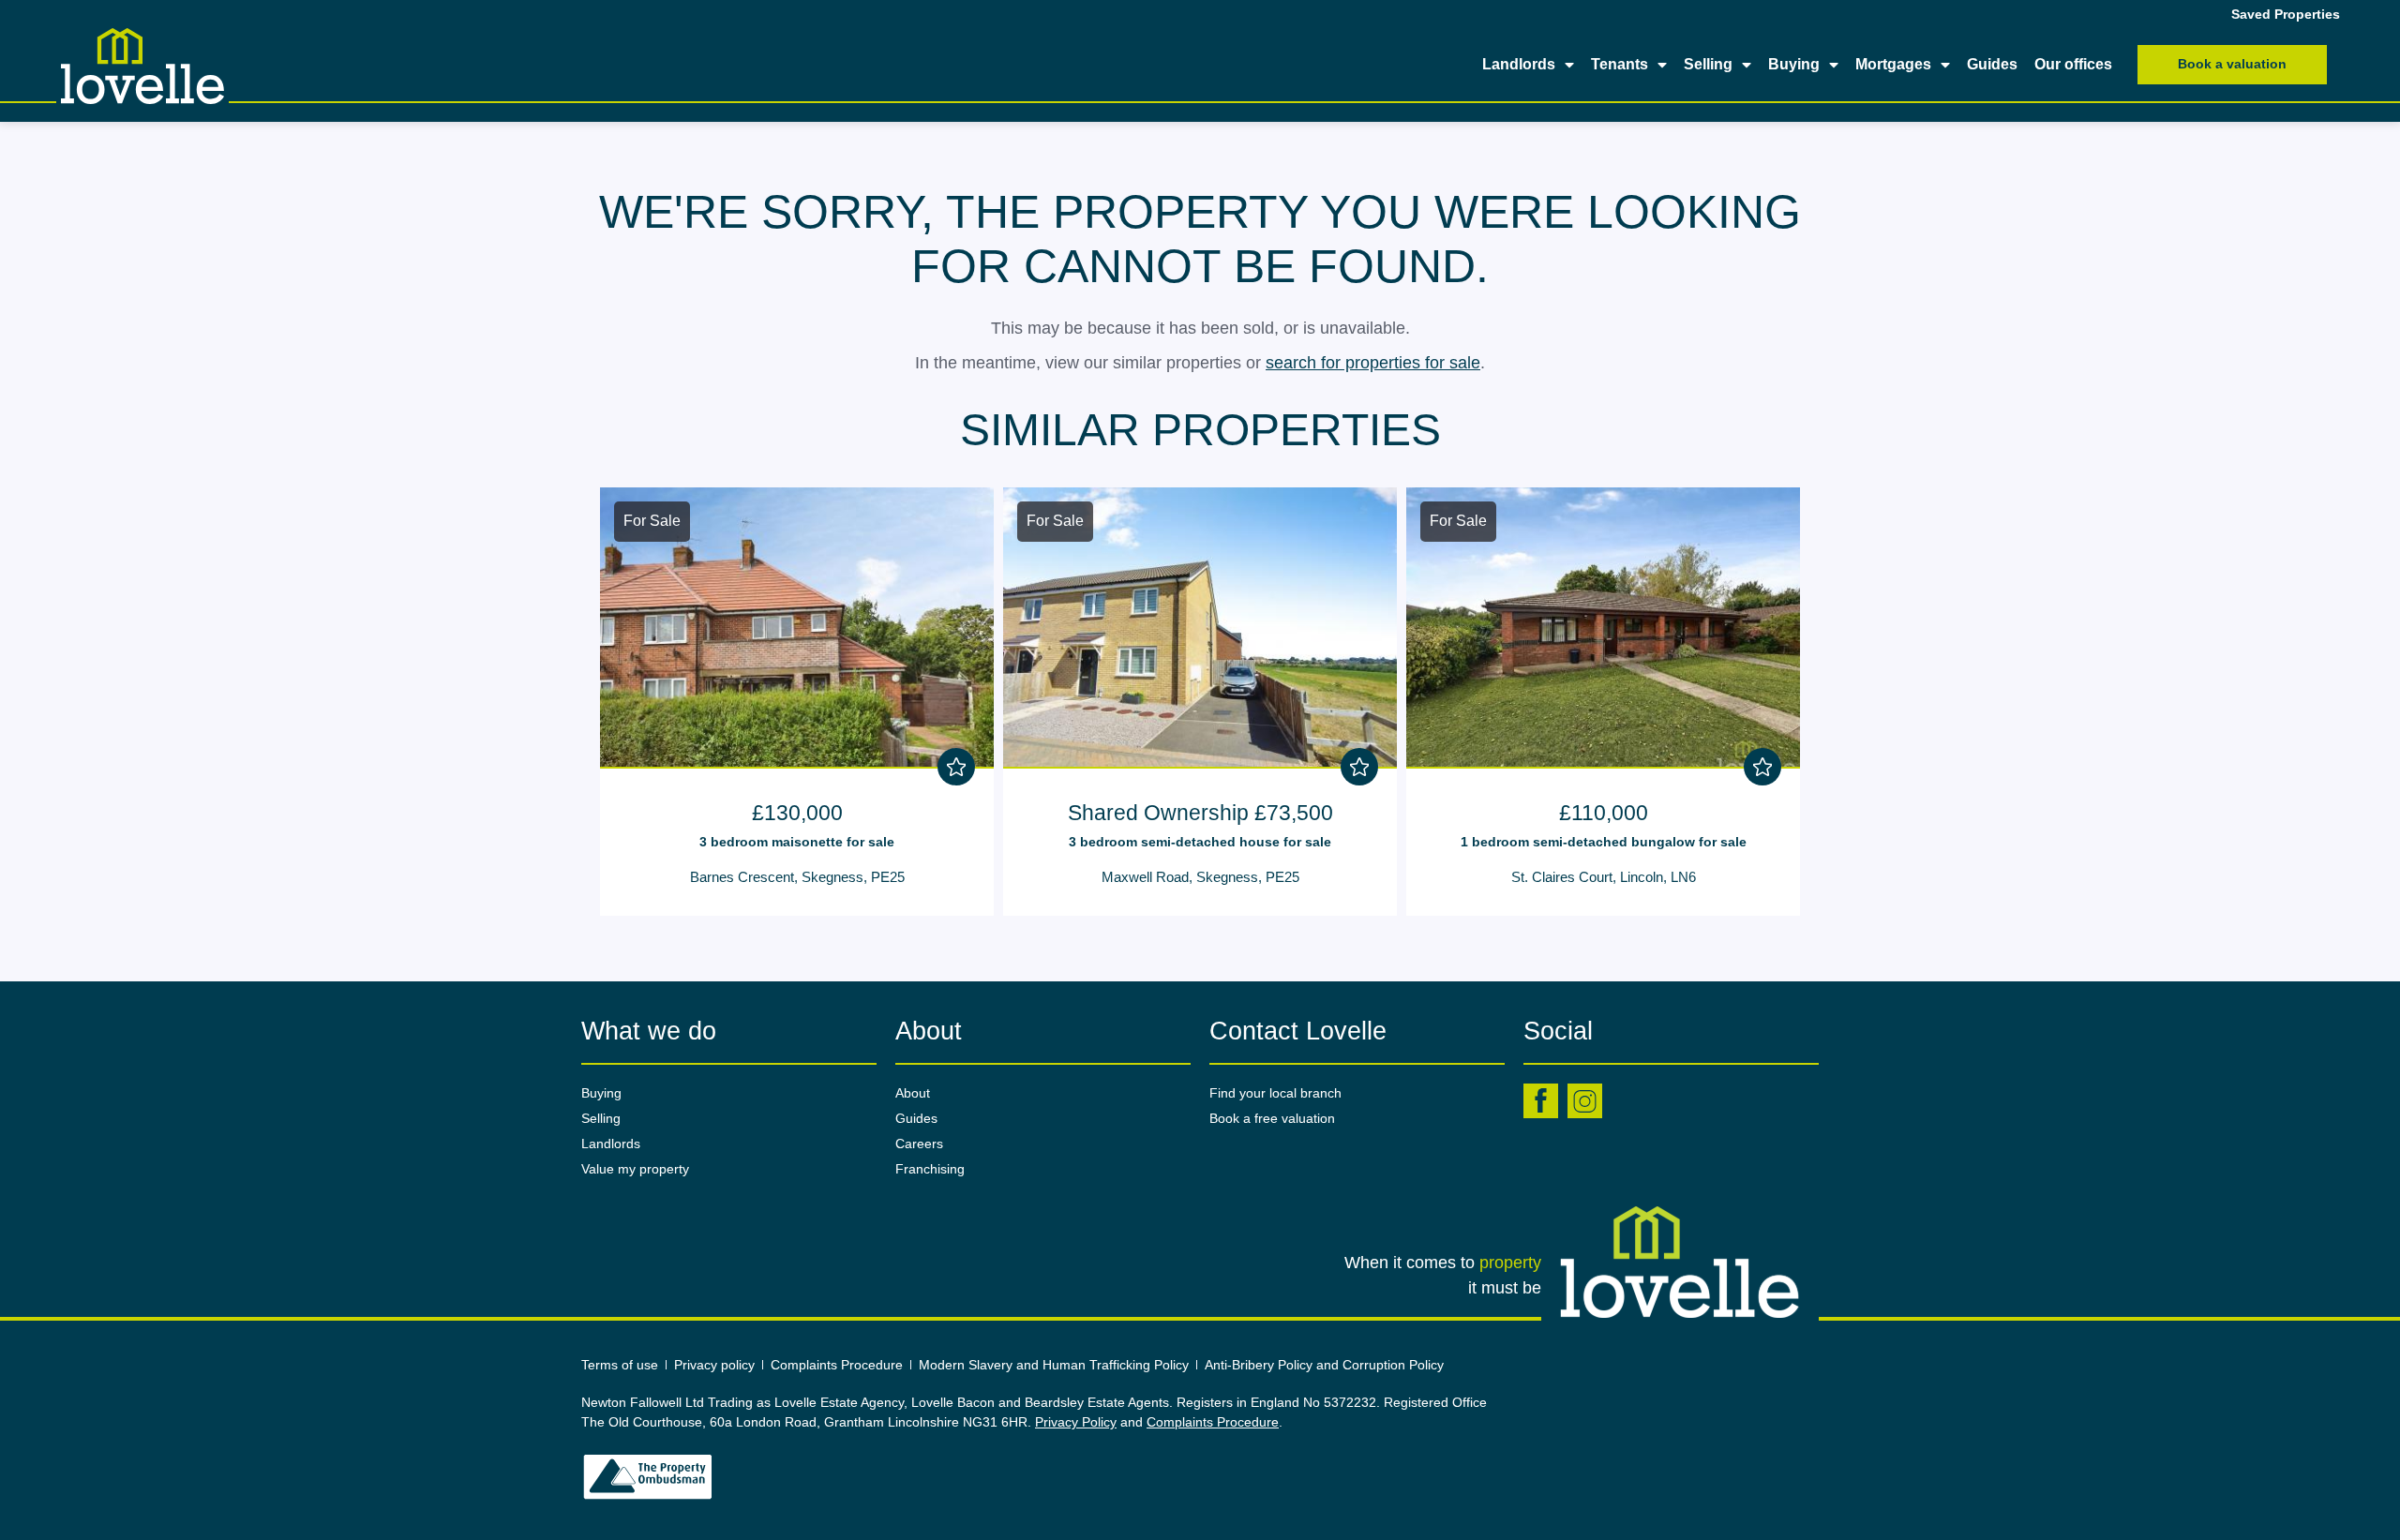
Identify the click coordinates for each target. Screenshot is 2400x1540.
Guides (1992, 64)
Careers (919, 1144)
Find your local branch (1275, 1093)
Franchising (930, 1169)
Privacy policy (714, 1365)
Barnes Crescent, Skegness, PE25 (797, 877)
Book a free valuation (1272, 1118)
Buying (1794, 64)
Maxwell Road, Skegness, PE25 (1200, 877)
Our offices (2073, 64)
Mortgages (1893, 64)
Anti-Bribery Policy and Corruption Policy (1326, 1365)
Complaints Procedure (837, 1365)
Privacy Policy (1076, 1422)
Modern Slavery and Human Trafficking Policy (1054, 1365)
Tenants (1620, 64)
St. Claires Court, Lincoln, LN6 (1604, 877)
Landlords (1519, 64)
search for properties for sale (1373, 363)
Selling (1708, 64)
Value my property (635, 1169)
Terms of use (620, 1365)
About (913, 1093)
